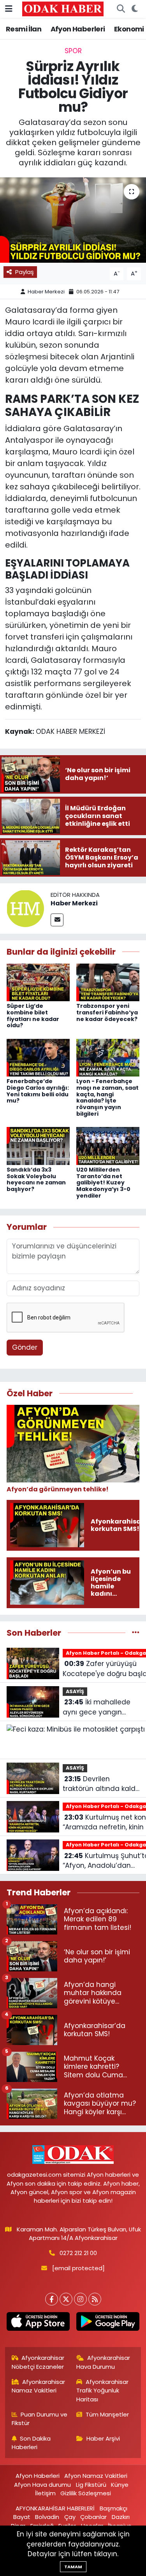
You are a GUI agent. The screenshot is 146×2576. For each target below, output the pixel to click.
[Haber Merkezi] (25, 908)
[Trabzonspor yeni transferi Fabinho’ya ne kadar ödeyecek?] (108, 982)
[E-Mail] (57, 920)
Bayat (22, 2517)
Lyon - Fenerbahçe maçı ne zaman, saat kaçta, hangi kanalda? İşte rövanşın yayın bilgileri (107, 1097)
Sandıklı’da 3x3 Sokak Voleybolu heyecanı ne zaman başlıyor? (36, 1179)
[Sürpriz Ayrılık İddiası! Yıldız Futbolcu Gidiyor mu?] (73, 220)
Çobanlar (93, 2517)
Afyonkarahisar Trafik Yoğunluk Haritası (102, 2391)
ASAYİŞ (75, 1691)
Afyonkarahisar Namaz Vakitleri (39, 2386)
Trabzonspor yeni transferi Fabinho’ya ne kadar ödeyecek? (107, 1012)
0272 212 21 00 (78, 2253)
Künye (120, 2485)
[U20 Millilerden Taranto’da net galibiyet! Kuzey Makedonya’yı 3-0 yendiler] (108, 1146)
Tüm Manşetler (107, 2414)
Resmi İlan (24, 29)
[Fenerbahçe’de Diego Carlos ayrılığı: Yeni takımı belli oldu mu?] (38, 1057)
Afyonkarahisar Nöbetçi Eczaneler (38, 2362)
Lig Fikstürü (91, 2485)
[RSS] (95, 2299)
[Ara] (121, 9)
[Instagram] (80, 2299)
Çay (70, 2517)
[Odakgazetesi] (63, 9)
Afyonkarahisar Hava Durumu (103, 2362)
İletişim (45, 2493)
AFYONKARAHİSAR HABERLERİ (55, 2508)
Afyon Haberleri (78, 29)
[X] (66, 2299)
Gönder (25, 1347)
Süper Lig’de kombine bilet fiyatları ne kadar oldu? (33, 1016)
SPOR (73, 51)
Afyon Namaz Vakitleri (96, 2476)
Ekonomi (129, 29)
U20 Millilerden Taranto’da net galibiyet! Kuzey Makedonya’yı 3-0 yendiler (103, 1183)
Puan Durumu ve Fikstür (40, 2419)
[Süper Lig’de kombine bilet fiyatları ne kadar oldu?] (38, 982)
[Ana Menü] (9, 9)
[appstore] (38, 2323)
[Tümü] (136, 1633)
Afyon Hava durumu (42, 2485)
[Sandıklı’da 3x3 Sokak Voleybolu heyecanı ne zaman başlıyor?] (38, 1146)
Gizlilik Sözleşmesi (86, 2493)
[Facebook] (52, 2299)
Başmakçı (113, 2508)
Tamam (73, 2567)
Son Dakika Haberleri (31, 2443)
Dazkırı (121, 2517)
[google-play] (108, 2323)
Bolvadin (47, 2517)
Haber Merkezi (46, 292)
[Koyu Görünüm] (135, 9)
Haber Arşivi (103, 2438)
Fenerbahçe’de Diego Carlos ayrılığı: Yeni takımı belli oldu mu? (38, 1091)
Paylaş (25, 272)
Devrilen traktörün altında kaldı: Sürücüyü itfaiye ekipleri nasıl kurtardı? (100, 1784)
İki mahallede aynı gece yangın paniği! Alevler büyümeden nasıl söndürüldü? (97, 1707)
